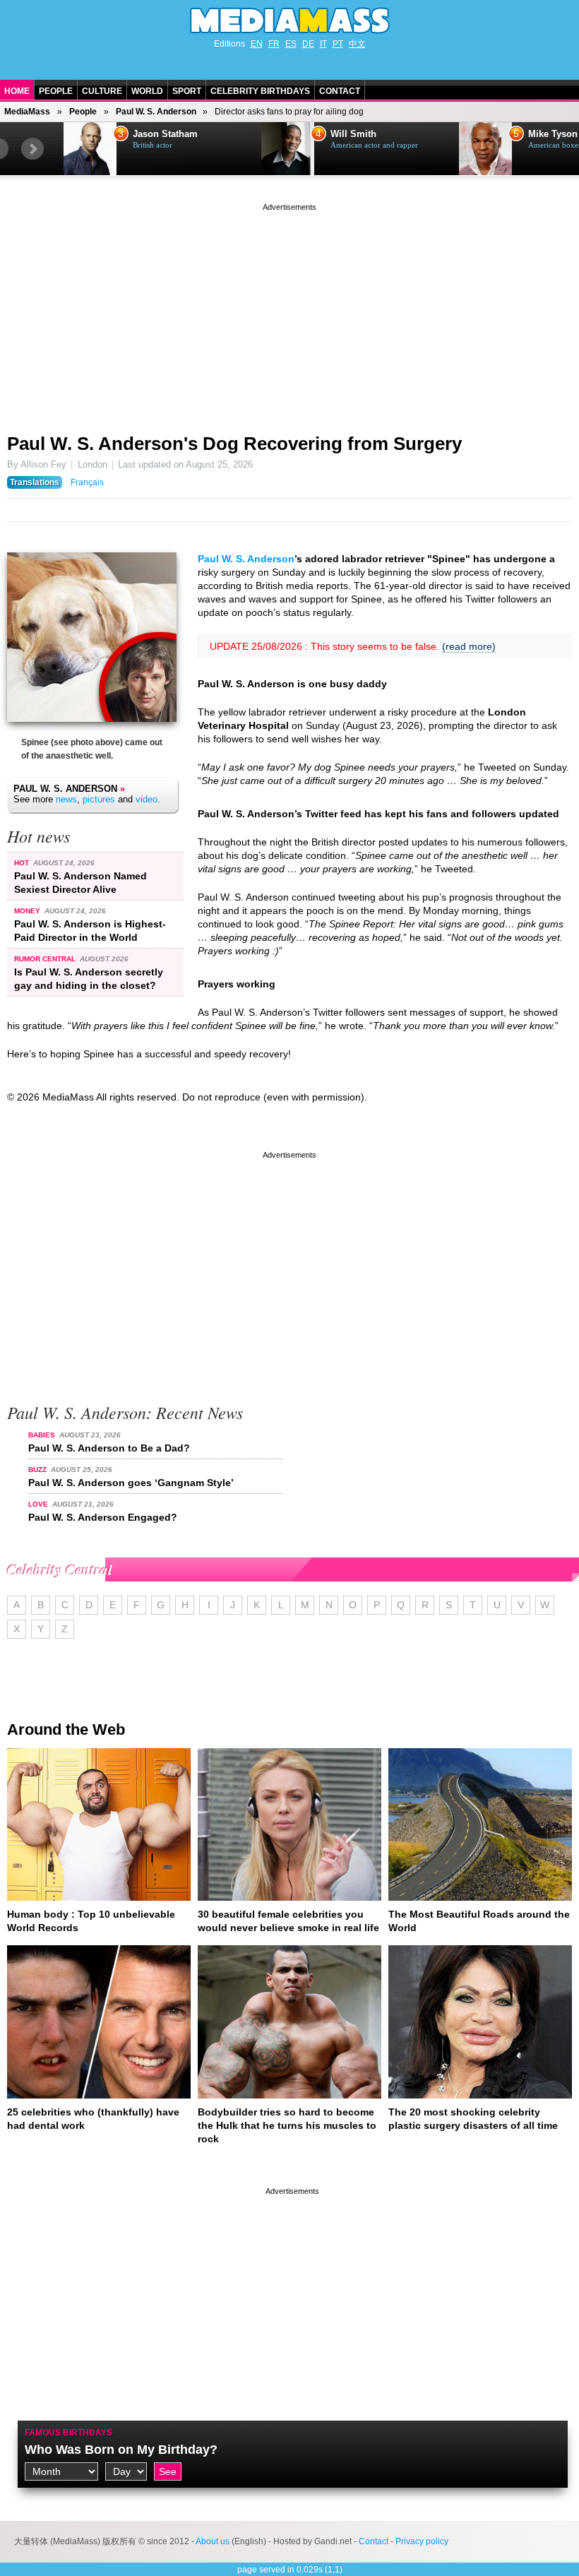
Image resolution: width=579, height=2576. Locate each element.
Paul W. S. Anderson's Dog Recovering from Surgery (234, 444)
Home (17, 91)
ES (291, 44)
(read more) (469, 646)
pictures (99, 799)
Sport (187, 91)
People (56, 91)
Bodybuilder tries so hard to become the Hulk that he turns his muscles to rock (287, 2125)
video (147, 799)
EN (257, 44)
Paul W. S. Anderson (156, 112)
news (66, 799)
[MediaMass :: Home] (289, 20)
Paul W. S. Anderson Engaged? (103, 1517)
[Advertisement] (289, 313)
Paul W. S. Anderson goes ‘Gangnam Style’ (131, 1483)
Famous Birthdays (68, 2433)
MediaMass (27, 112)
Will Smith (353, 134)
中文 (357, 44)
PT (338, 44)
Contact (340, 91)
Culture (102, 91)
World (147, 91)
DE (308, 44)
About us (213, 2541)
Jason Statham (165, 134)
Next (32, 149)
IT (323, 44)
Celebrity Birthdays (260, 91)
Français (87, 482)
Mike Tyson (553, 134)
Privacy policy (422, 2541)
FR (274, 44)
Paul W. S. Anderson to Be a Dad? (109, 1448)
